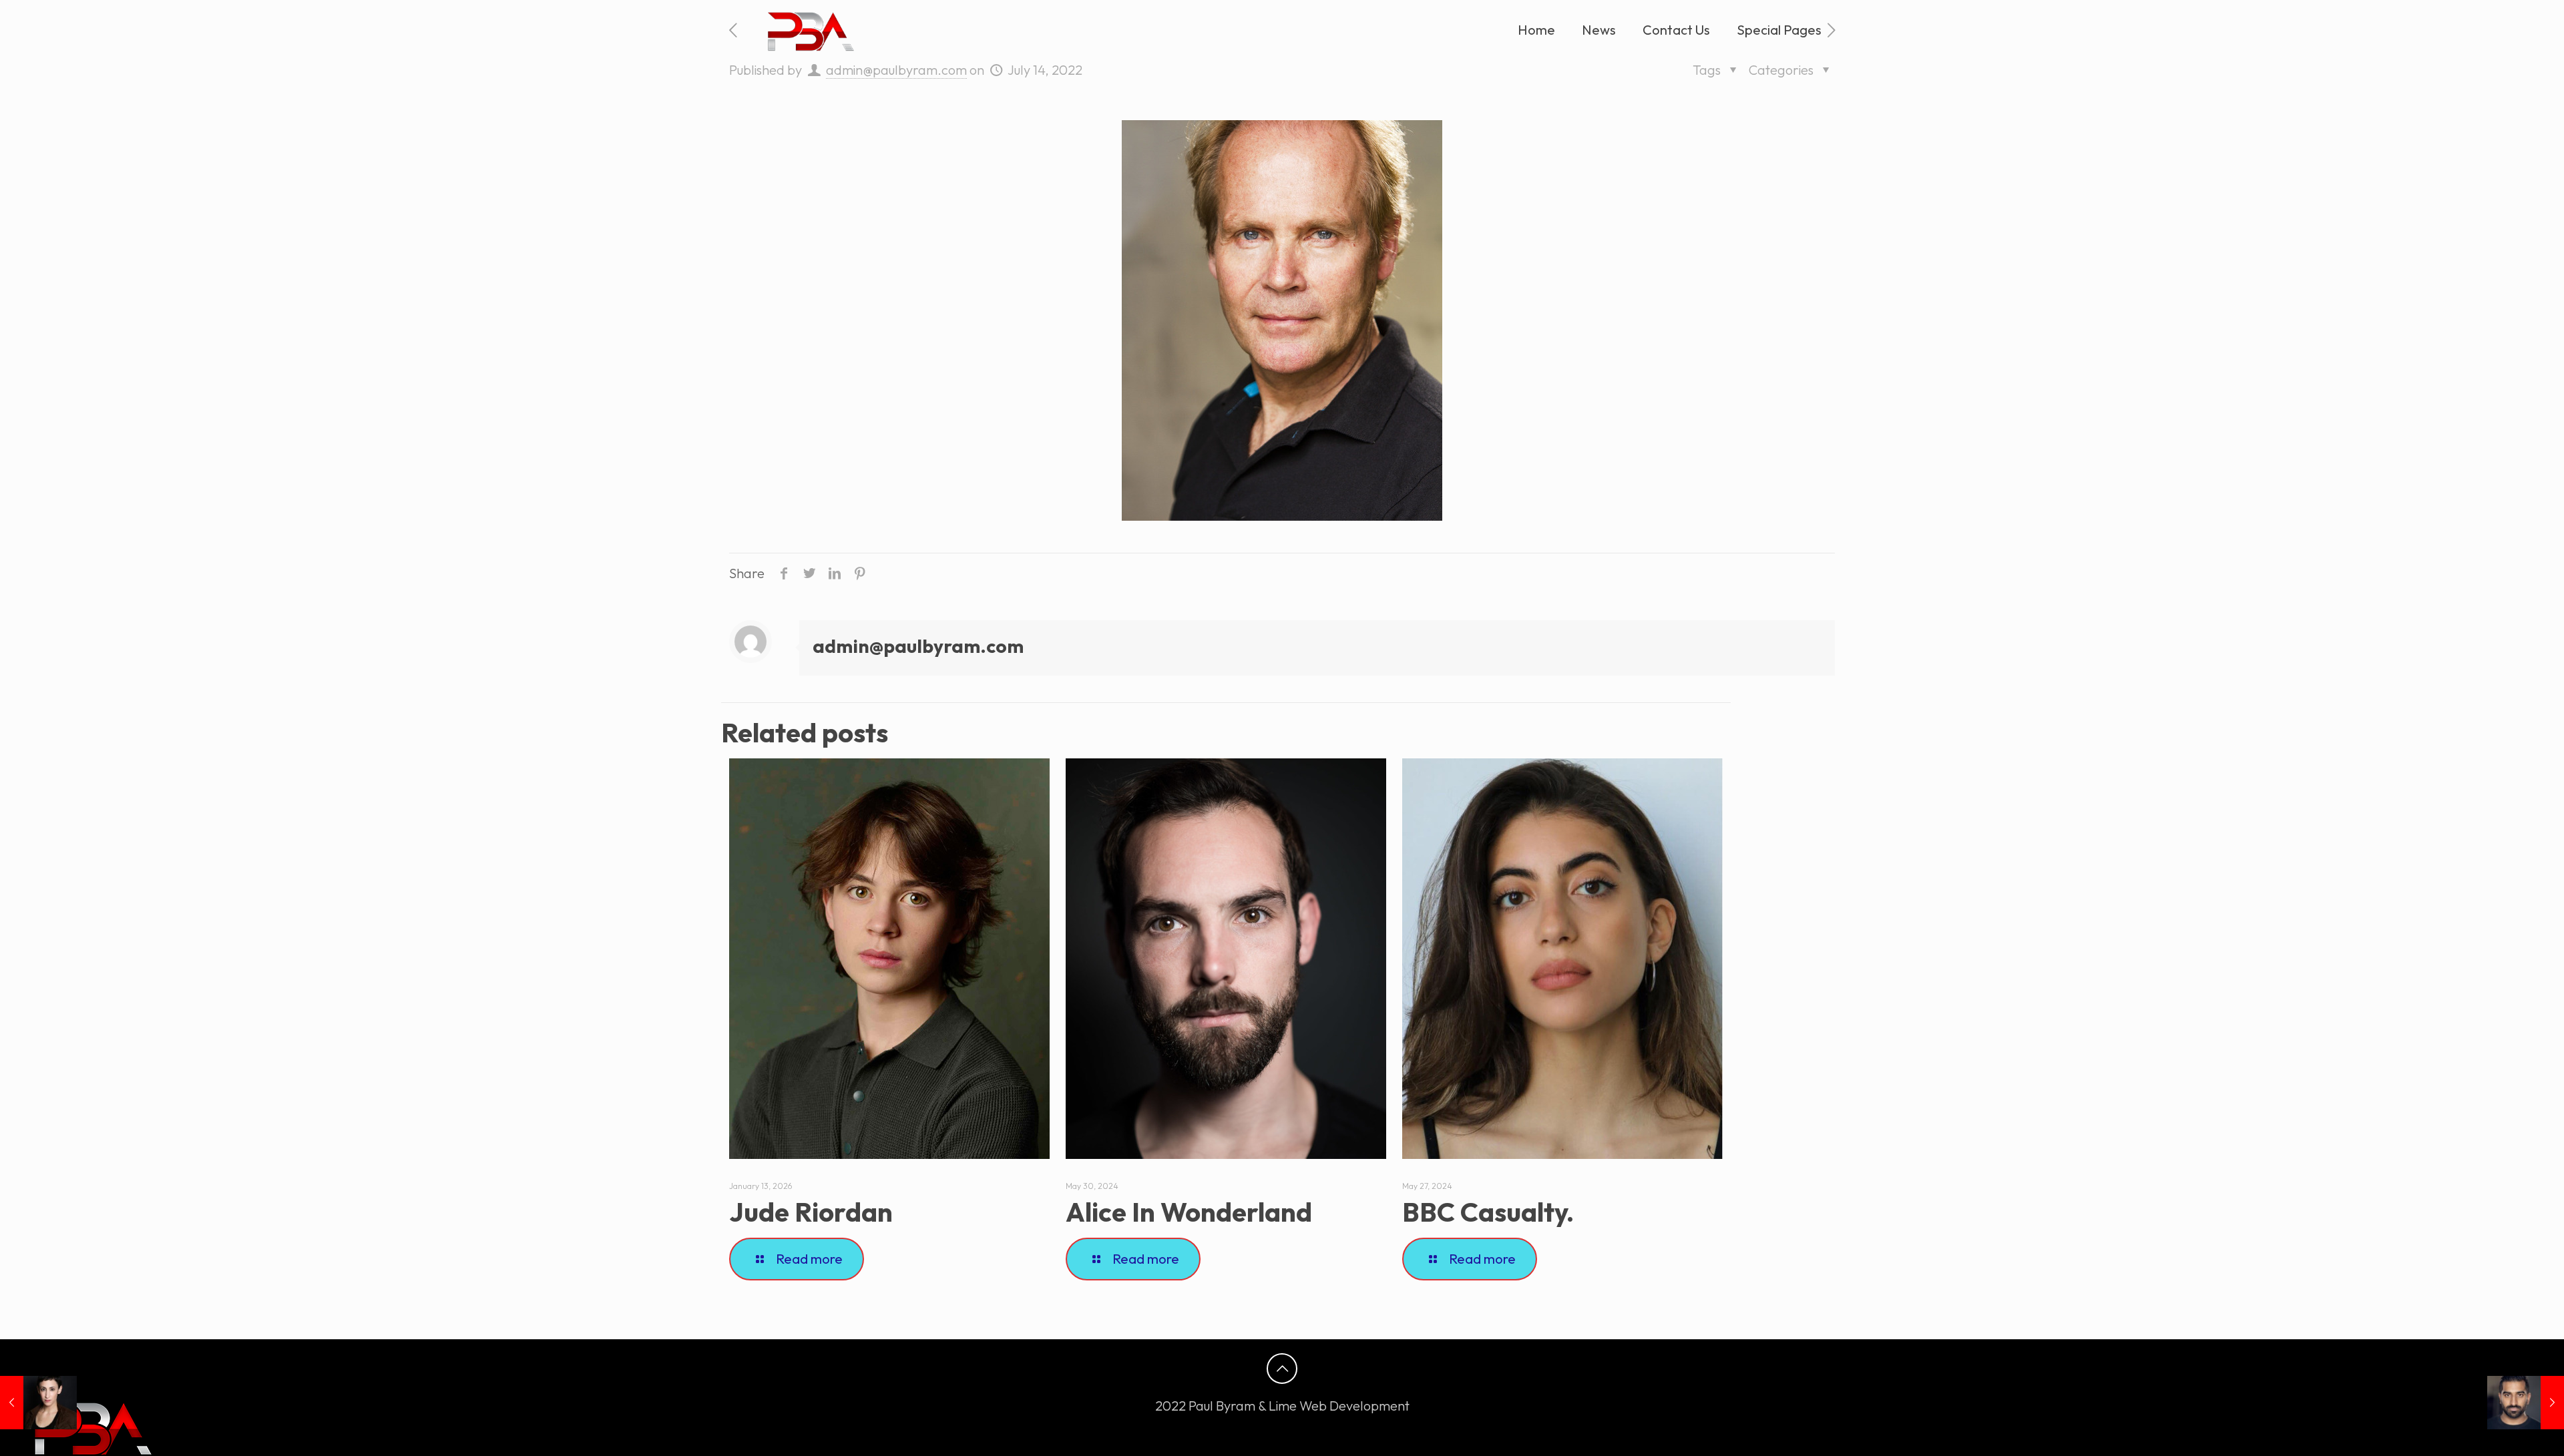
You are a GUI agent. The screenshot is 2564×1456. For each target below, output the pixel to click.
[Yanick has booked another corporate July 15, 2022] (2526, 1403)
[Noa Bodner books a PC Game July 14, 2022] (38, 1403)
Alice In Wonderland (1189, 1212)
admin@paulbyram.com (896, 70)
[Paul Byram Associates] (808, 30)
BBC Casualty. (1488, 1212)
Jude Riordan (811, 1212)
